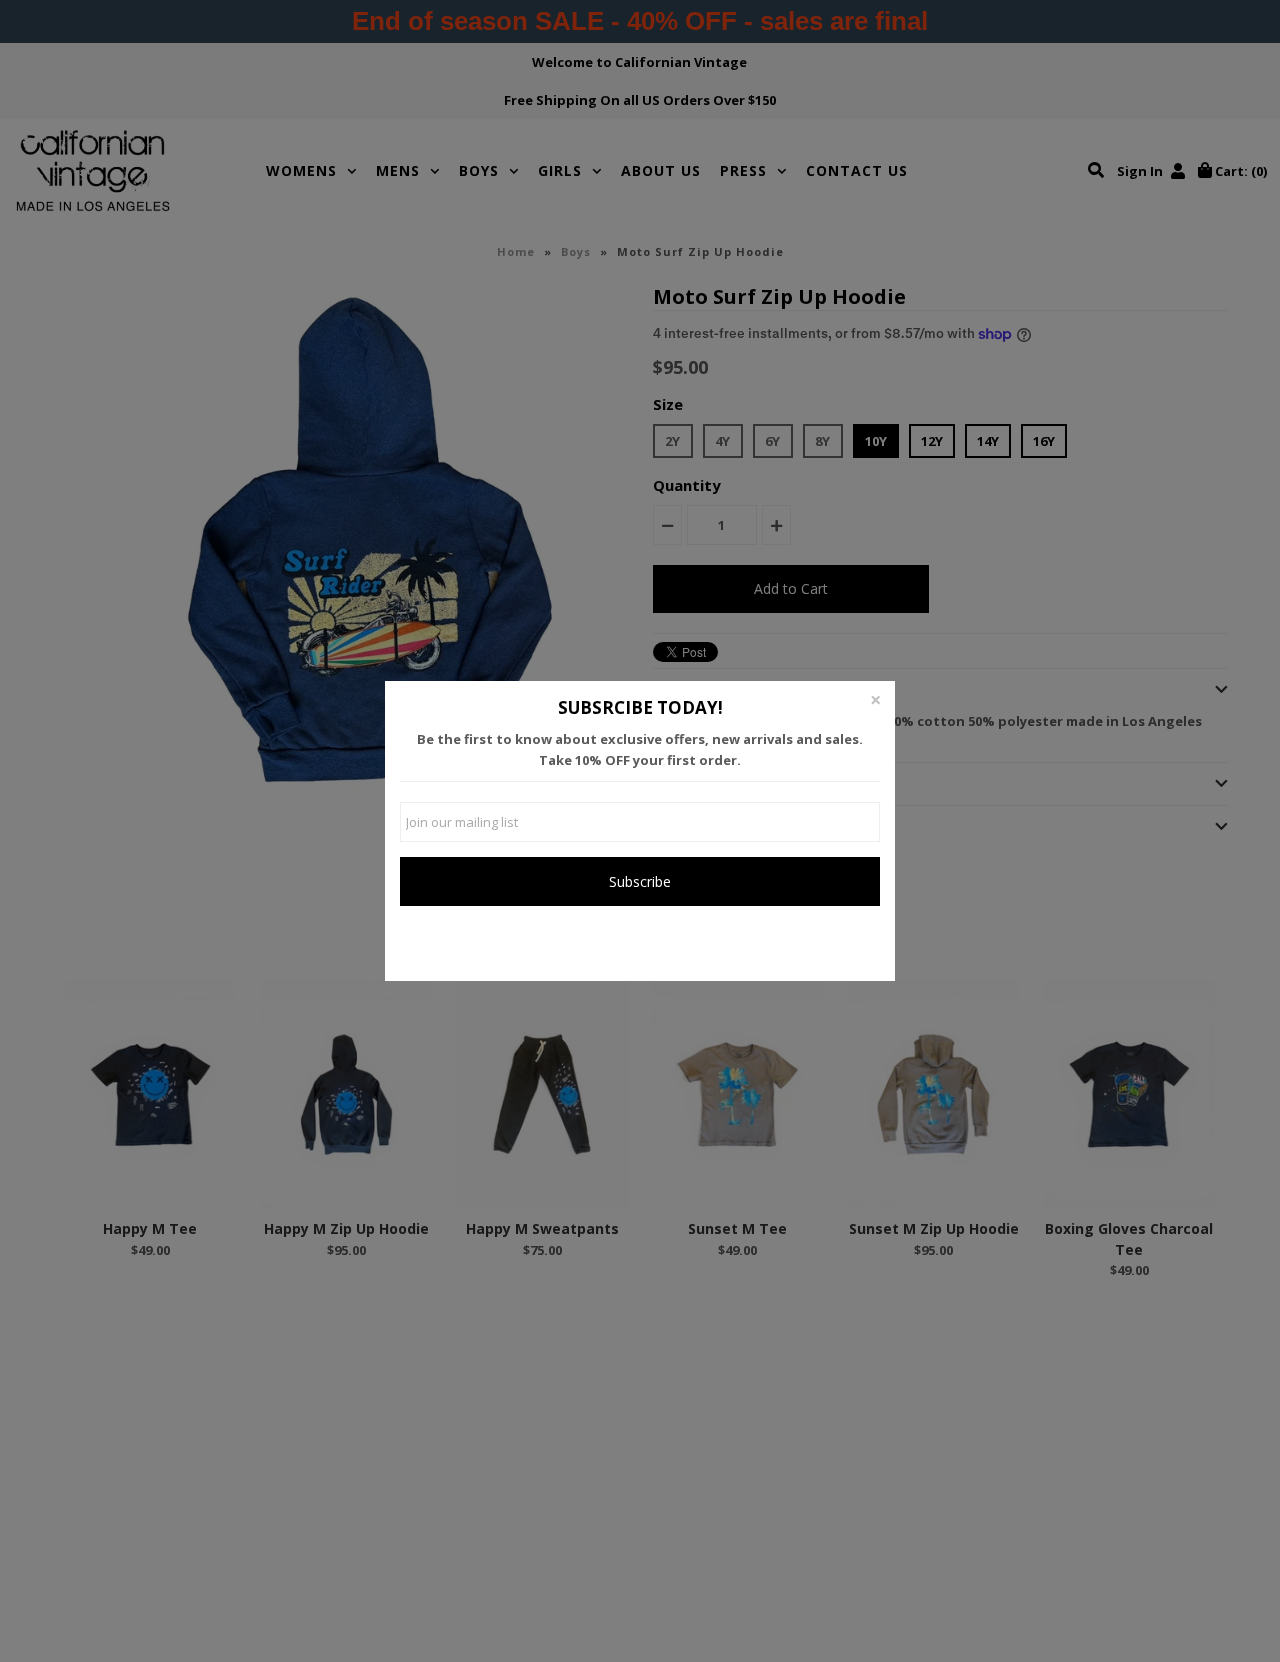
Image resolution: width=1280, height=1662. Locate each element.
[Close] (875, 701)
